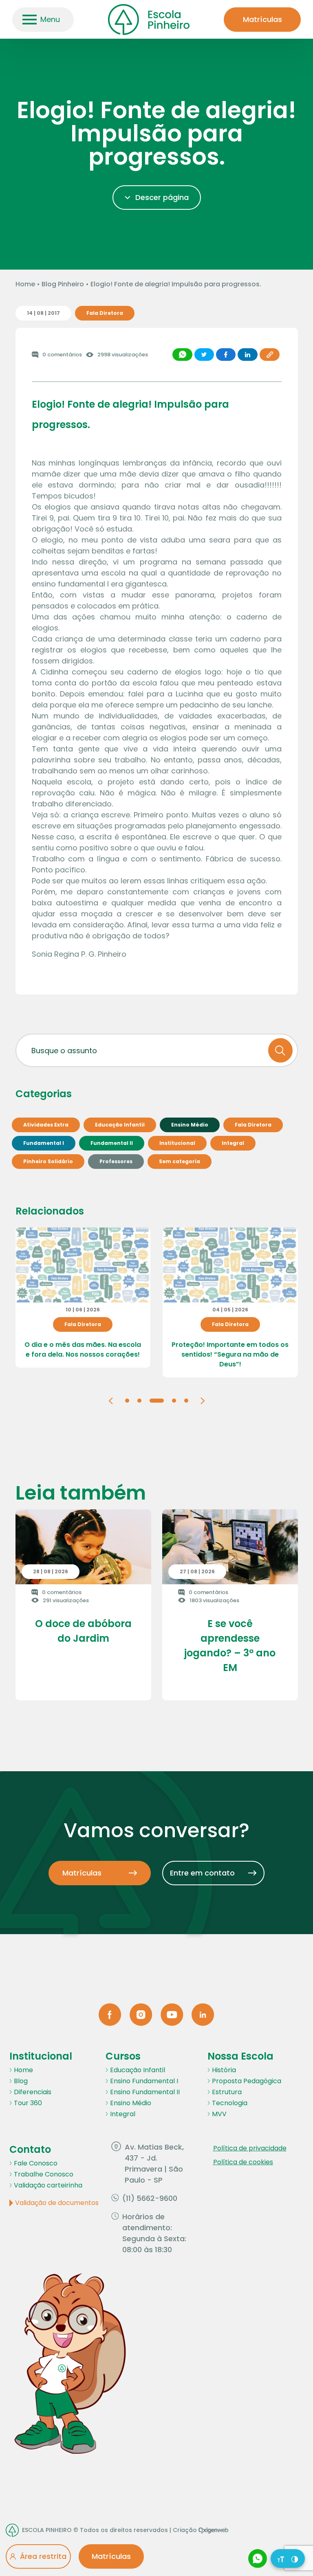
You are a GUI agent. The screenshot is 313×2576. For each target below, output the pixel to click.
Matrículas (262, 19)
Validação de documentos (57, 2203)
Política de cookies (243, 2162)
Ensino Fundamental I (144, 2081)
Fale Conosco (36, 2163)
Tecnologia (230, 2103)
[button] (111, 1400)
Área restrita (43, 2556)
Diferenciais (33, 2092)
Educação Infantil (138, 2070)
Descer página (162, 197)
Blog (21, 2081)
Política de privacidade (250, 2148)
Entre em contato (202, 1873)
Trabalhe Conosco (44, 2174)
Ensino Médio (131, 2103)
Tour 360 (28, 2103)
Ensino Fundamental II (145, 2092)
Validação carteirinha (48, 2185)
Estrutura (227, 2092)
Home (25, 284)
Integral (123, 2114)
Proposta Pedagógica (247, 2081)
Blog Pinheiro (63, 284)
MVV (219, 2114)
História (224, 2070)
